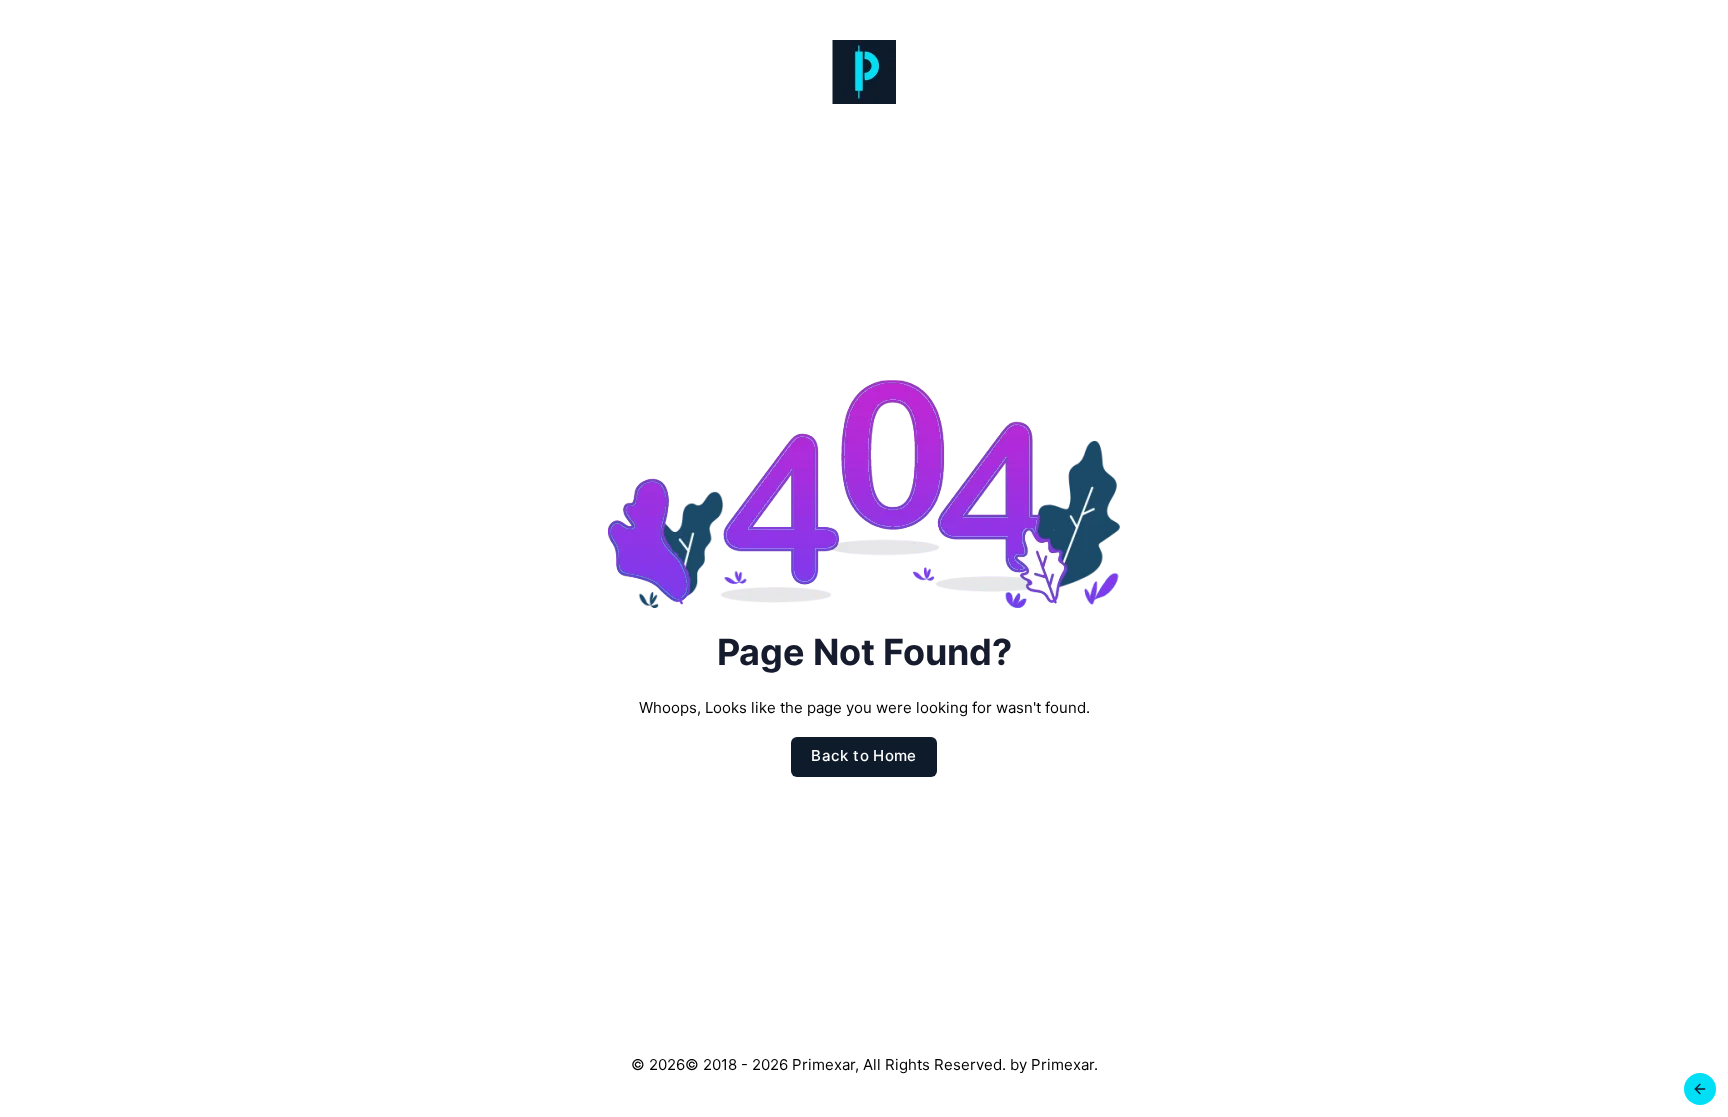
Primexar (1062, 1064)
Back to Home (864, 755)
